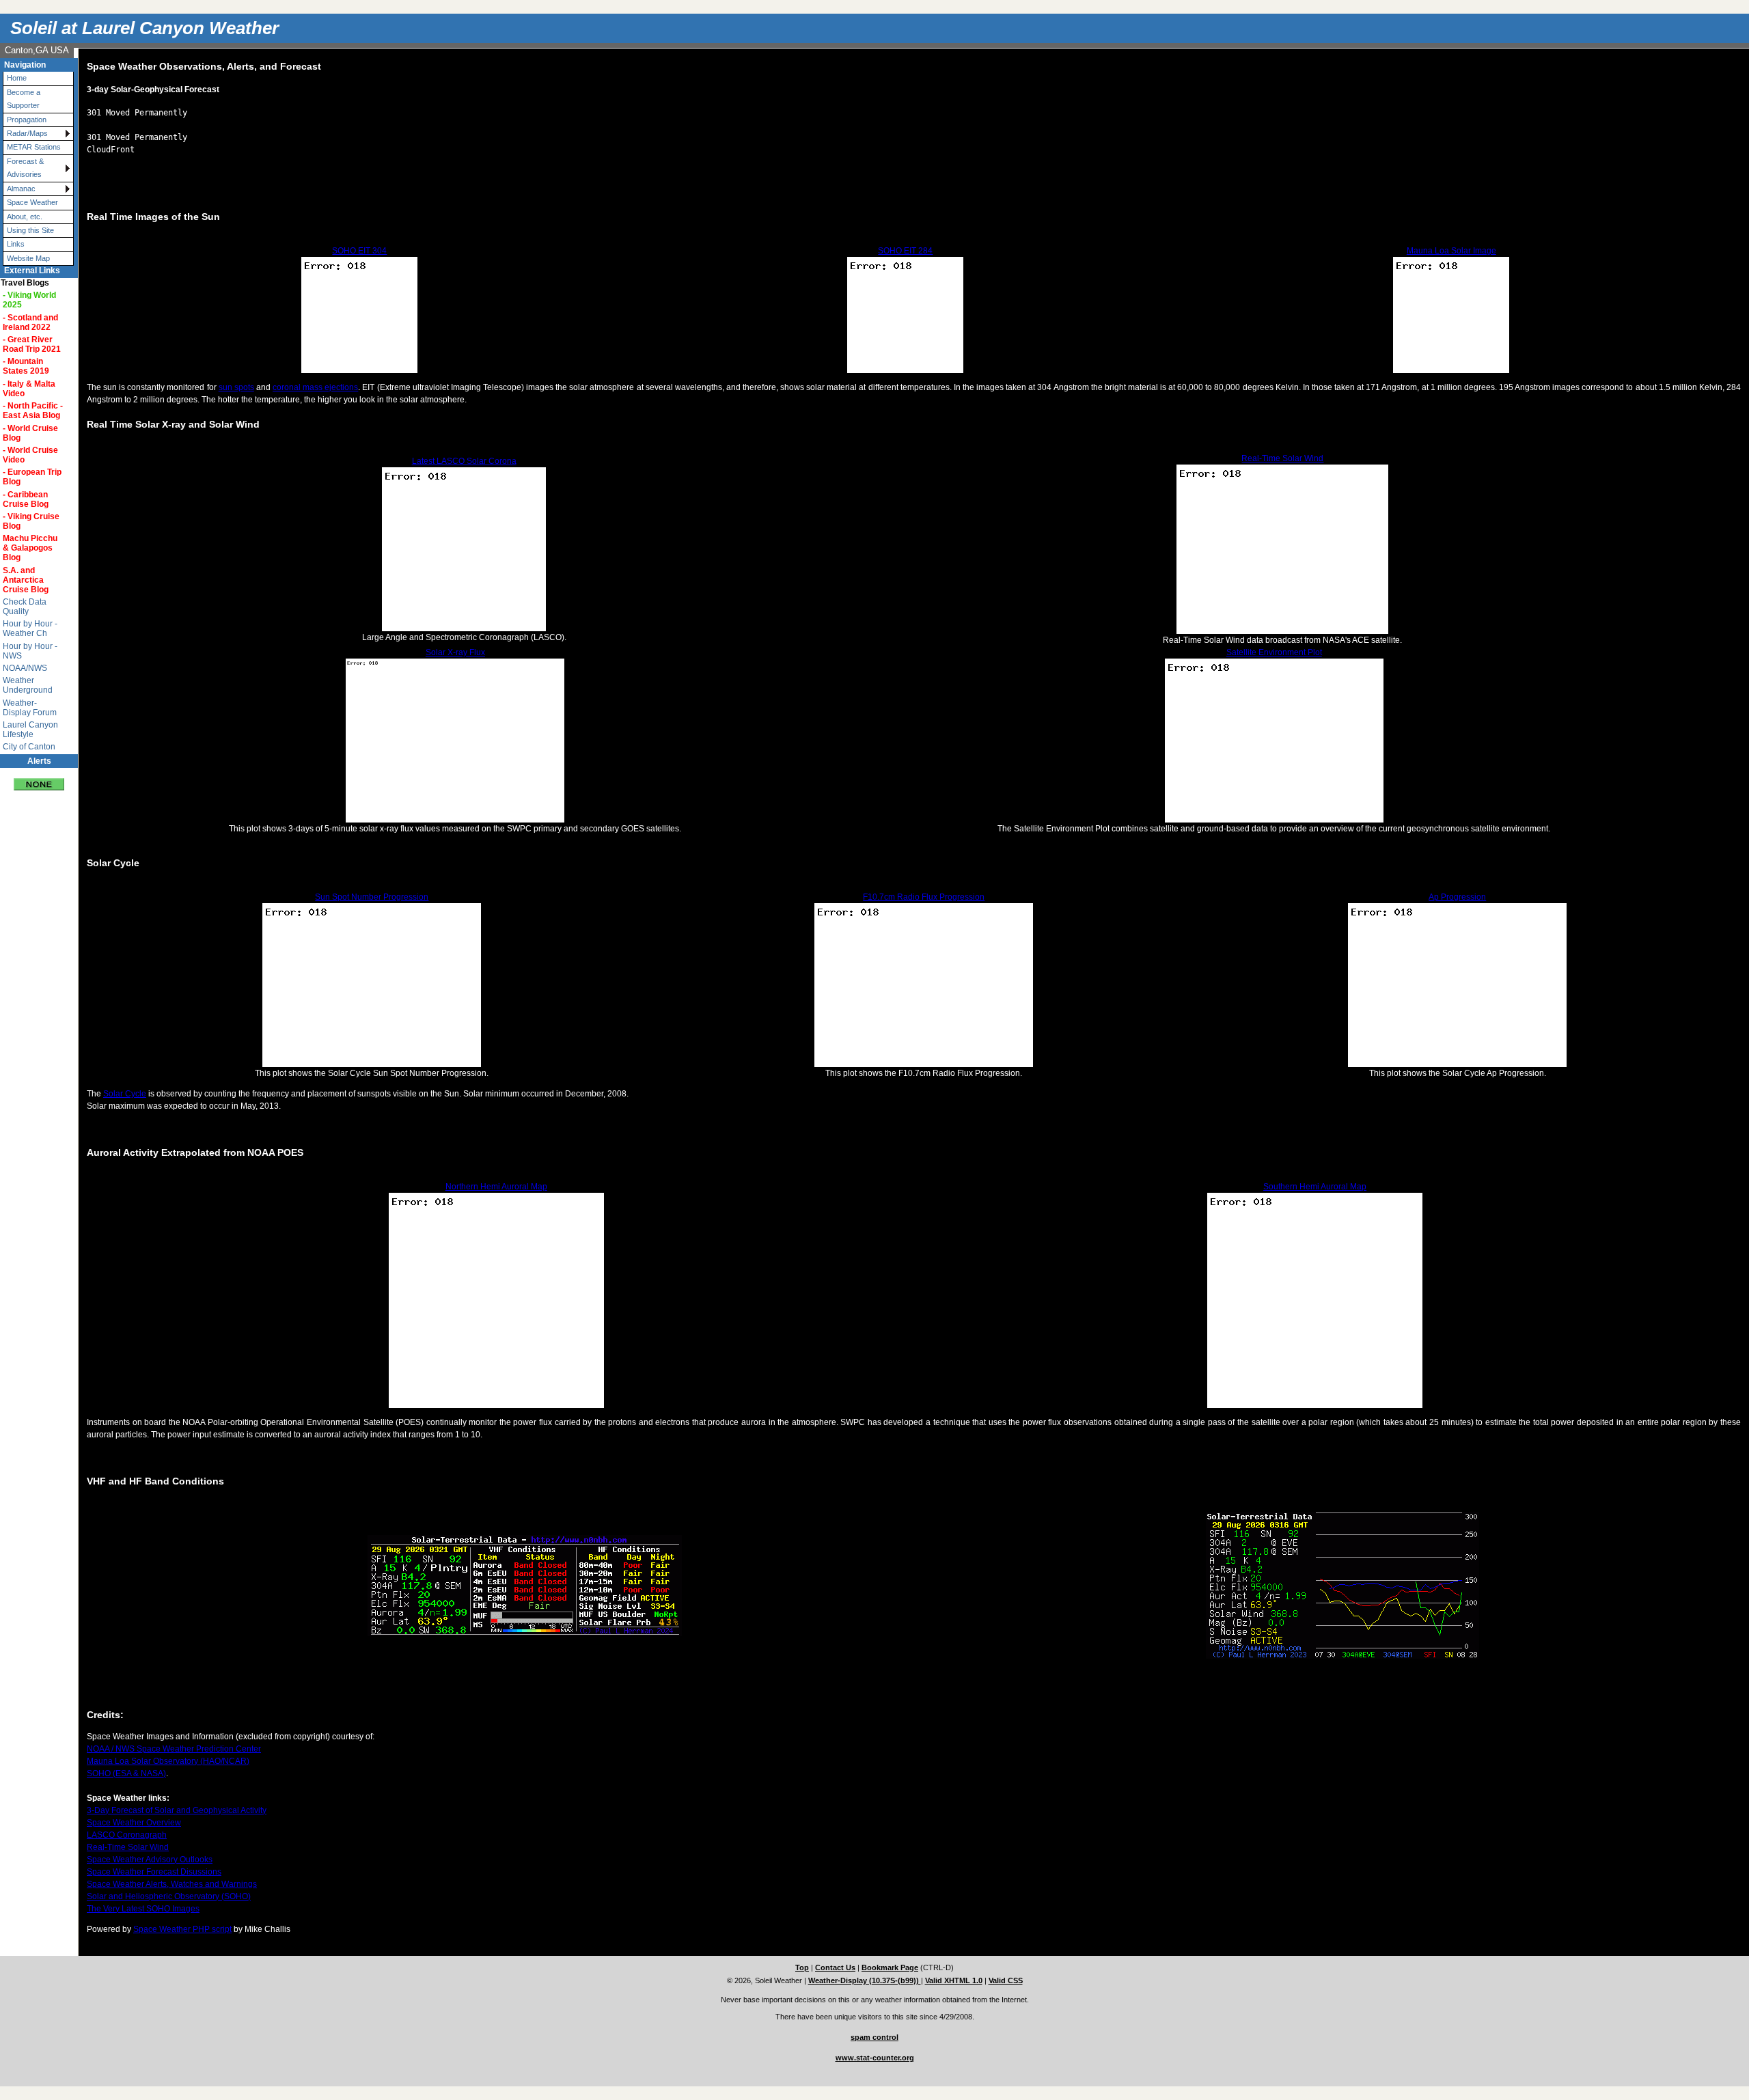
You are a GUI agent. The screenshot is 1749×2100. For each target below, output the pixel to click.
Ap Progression (1457, 897)
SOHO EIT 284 (905, 251)
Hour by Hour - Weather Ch (30, 628)
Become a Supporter (24, 99)
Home (17, 78)
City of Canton (29, 747)
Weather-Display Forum (30, 708)
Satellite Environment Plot (1274, 652)
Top (802, 1967)
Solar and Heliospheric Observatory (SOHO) (169, 1896)
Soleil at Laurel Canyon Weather (144, 28)
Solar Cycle (125, 1094)
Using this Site (30, 230)
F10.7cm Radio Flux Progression (924, 897)
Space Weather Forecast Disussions (154, 1872)
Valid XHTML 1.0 (954, 1980)
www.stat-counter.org (875, 2058)
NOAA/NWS (25, 668)
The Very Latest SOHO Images (143, 1909)
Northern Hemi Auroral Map (496, 1187)
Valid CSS (1006, 1980)
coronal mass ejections (315, 387)
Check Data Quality (25, 607)
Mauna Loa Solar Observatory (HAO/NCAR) (168, 1761)
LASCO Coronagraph (127, 1835)
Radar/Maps (27, 133)
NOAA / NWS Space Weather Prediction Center (174, 1749)
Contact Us (835, 1967)
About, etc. (25, 217)
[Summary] (39, 779)
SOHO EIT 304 (359, 251)
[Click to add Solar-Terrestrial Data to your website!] (525, 1633)
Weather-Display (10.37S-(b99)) (865, 1980)
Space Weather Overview (134, 1823)
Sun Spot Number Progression (372, 897)
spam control (874, 2037)
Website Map (28, 258)
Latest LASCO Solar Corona (464, 461)
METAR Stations (34, 147)
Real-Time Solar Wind (1282, 458)
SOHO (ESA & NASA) (126, 1773)
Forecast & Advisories (25, 168)
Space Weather (32, 202)
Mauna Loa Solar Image (1451, 251)
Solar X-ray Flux (455, 652)
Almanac (21, 189)
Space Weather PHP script (182, 1929)
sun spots (236, 387)
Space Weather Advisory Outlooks (150, 1860)
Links (16, 244)
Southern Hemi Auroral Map (1315, 1187)
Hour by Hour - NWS (30, 651)
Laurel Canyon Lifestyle (30, 730)
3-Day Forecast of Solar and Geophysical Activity (177, 1810)
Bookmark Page (890, 1967)
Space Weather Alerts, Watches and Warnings (172, 1884)
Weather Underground (28, 685)
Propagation (27, 120)
